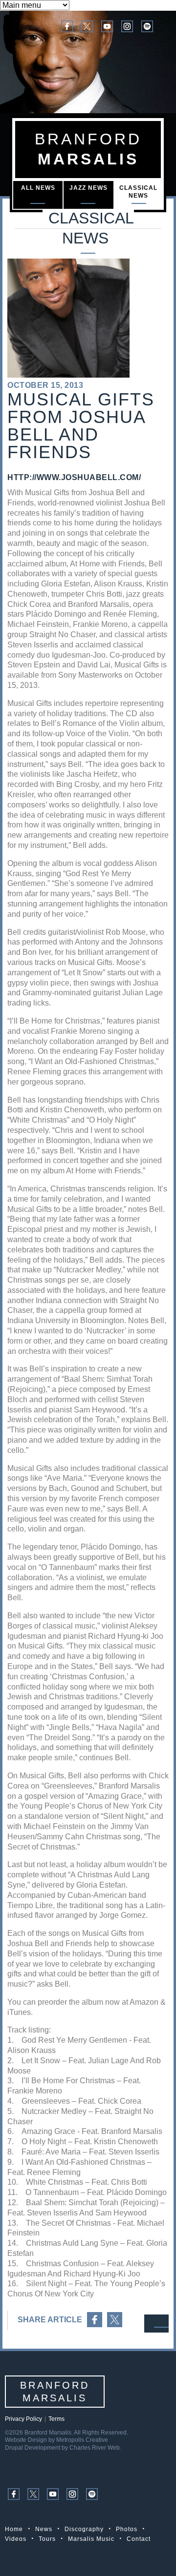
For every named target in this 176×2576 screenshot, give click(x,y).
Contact (139, 2539)
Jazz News (88, 188)
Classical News (138, 192)
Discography (84, 2529)
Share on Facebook (95, 2320)
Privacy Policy (23, 2419)
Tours (47, 2539)
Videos (16, 2539)
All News (38, 188)
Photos (127, 2529)
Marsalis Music (91, 2539)
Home (14, 2529)
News (44, 2529)
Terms (56, 2419)
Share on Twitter (115, 2320)
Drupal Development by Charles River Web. (63, 2448)
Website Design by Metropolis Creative (56, 2440)
